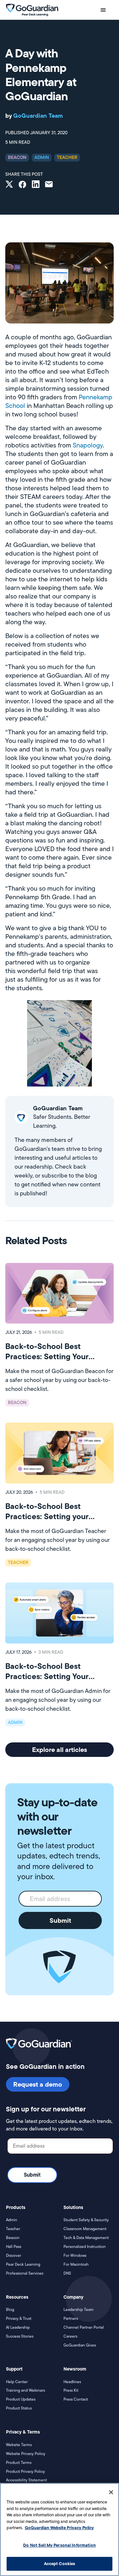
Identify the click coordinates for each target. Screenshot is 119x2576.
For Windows (75, 2255)
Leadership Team (79, 2310)
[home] (32, 10)
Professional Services (25, 2273)
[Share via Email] (49, 185)
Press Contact (76, 2399)
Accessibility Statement (26, 2480)
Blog (10, 2310)
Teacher (13, 2229)
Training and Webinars (25, 2390)
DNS (67, 2273)
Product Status (19, 2408)
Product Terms (19, 2463)
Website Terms (19, 2445)
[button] (103, 10)
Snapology (88, 445)
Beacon (13, 2238)
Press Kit (71, 2390)
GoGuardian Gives (80, 2345)
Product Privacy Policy (25, 2471)
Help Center (17, 2382)
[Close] (111, 2492)
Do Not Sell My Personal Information (59, 2545)
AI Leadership (18, 2327)
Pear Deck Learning (23, 2264)
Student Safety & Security (86, 2220)
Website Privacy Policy (26, 2454)
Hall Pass (14, 2247)
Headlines (72, 2382)
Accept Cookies (60, 2563)
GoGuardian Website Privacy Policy (59, 2528)
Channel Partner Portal (84, 2327)
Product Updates (21, 2399)
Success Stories (20, 2336)
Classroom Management (85, 2229)
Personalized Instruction (85, 2247)
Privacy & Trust (19, 2318)
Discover (14, 2255)
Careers (70, 2336)
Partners (71, 2318)
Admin (12, 2220)
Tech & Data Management (86, 2238)
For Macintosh (76, 2264)
